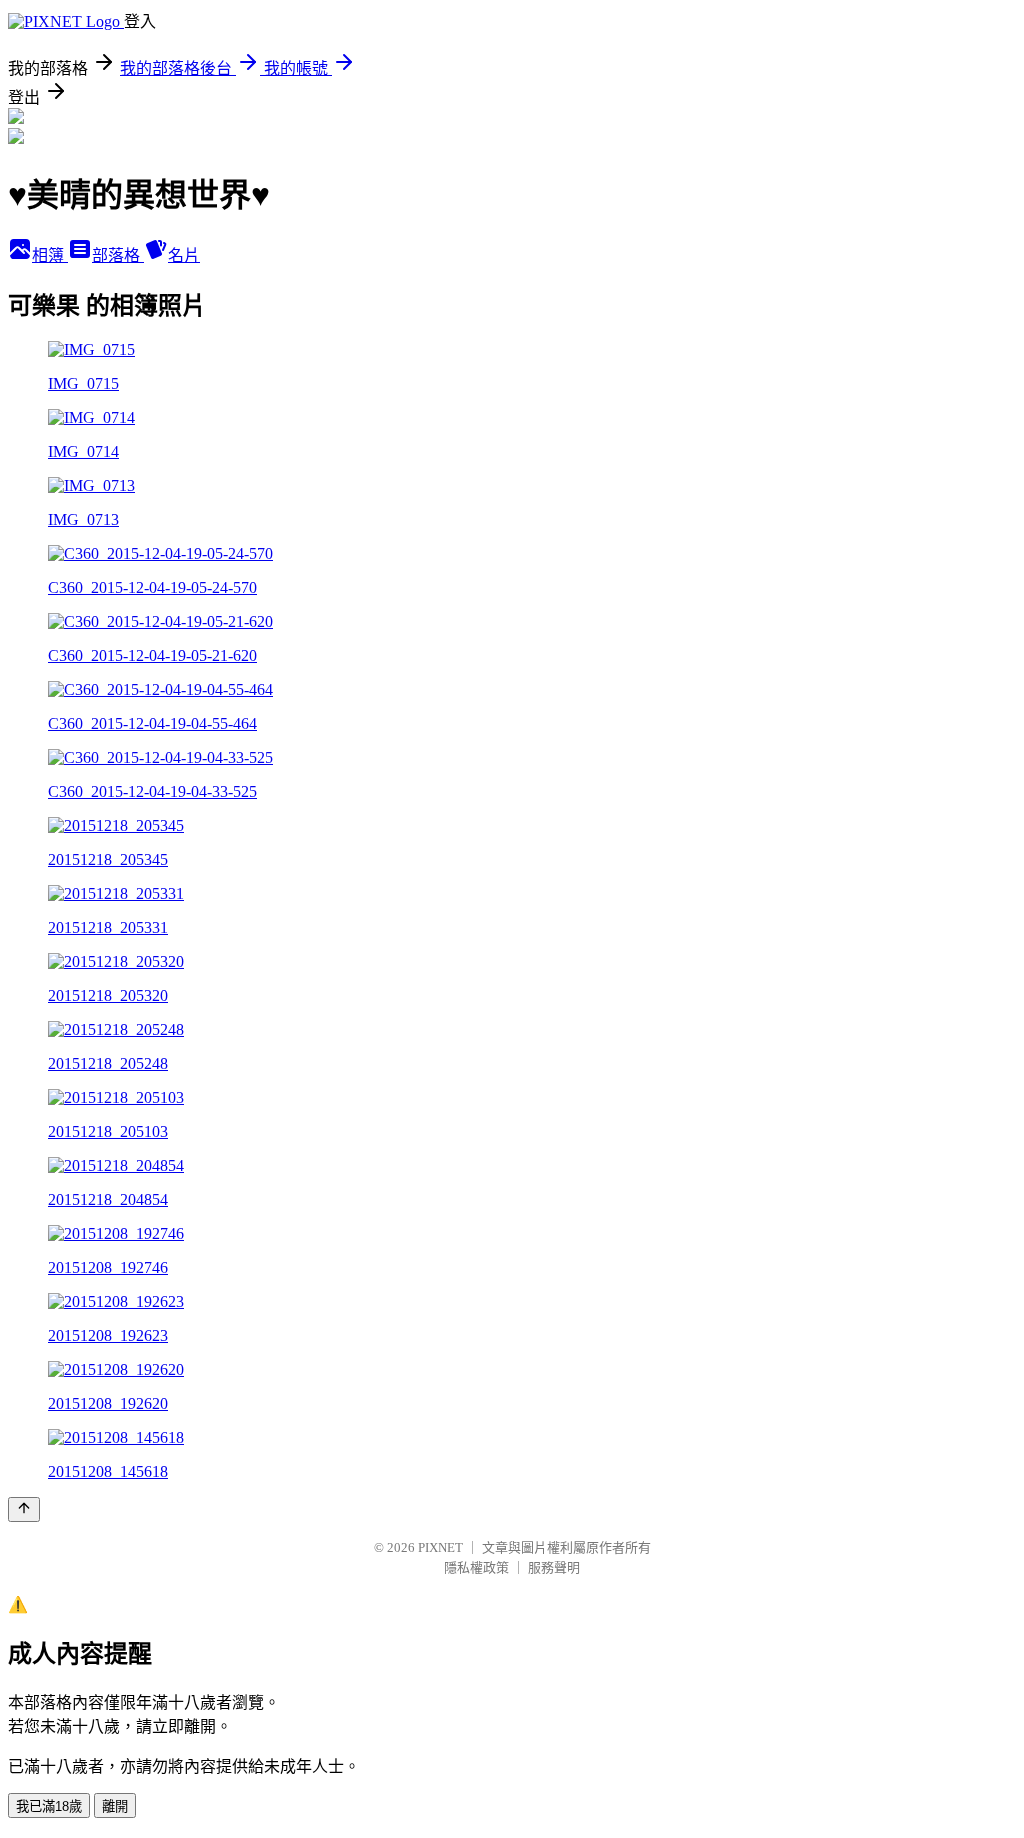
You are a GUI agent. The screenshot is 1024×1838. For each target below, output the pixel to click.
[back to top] (24, 1509)
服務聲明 (554, 1567)
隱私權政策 (476, 1567)
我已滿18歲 (49, 1806)
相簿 (50, 255)
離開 (115, 1806)
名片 (184, 255)
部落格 (118, 255)
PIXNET (440, 1547)
